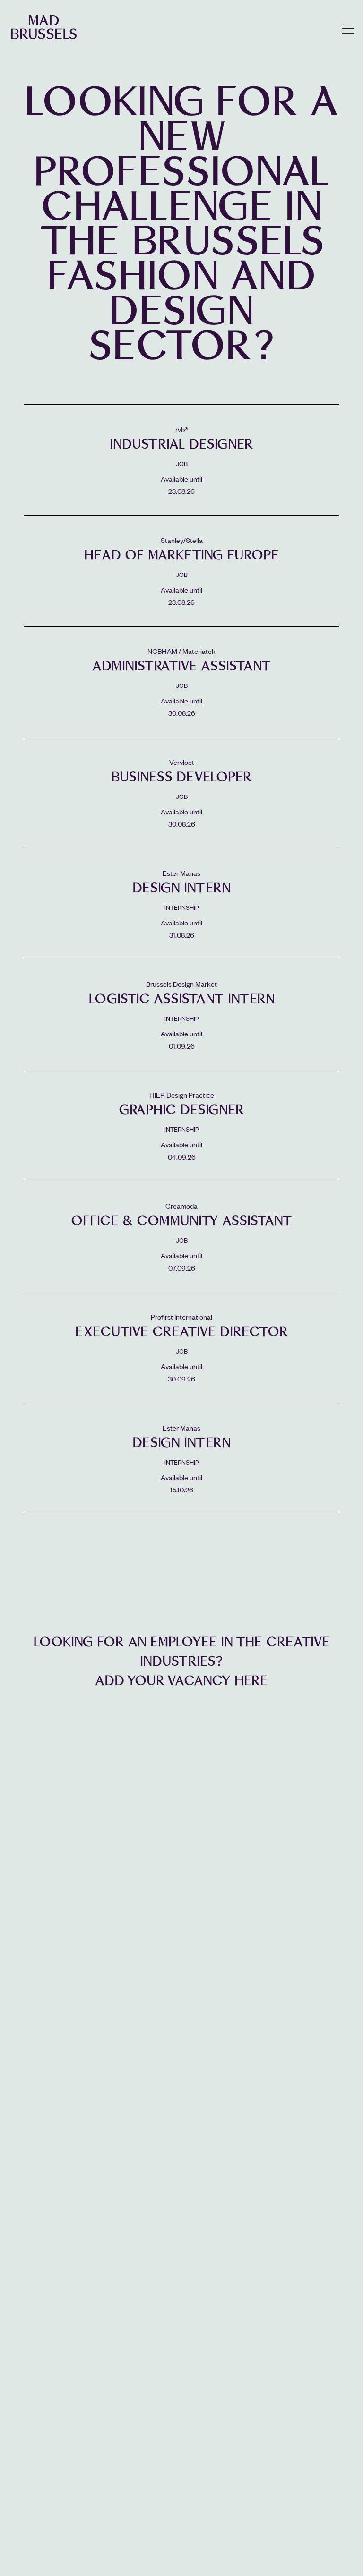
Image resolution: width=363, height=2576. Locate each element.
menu (348, 29)
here (251, 1681)
